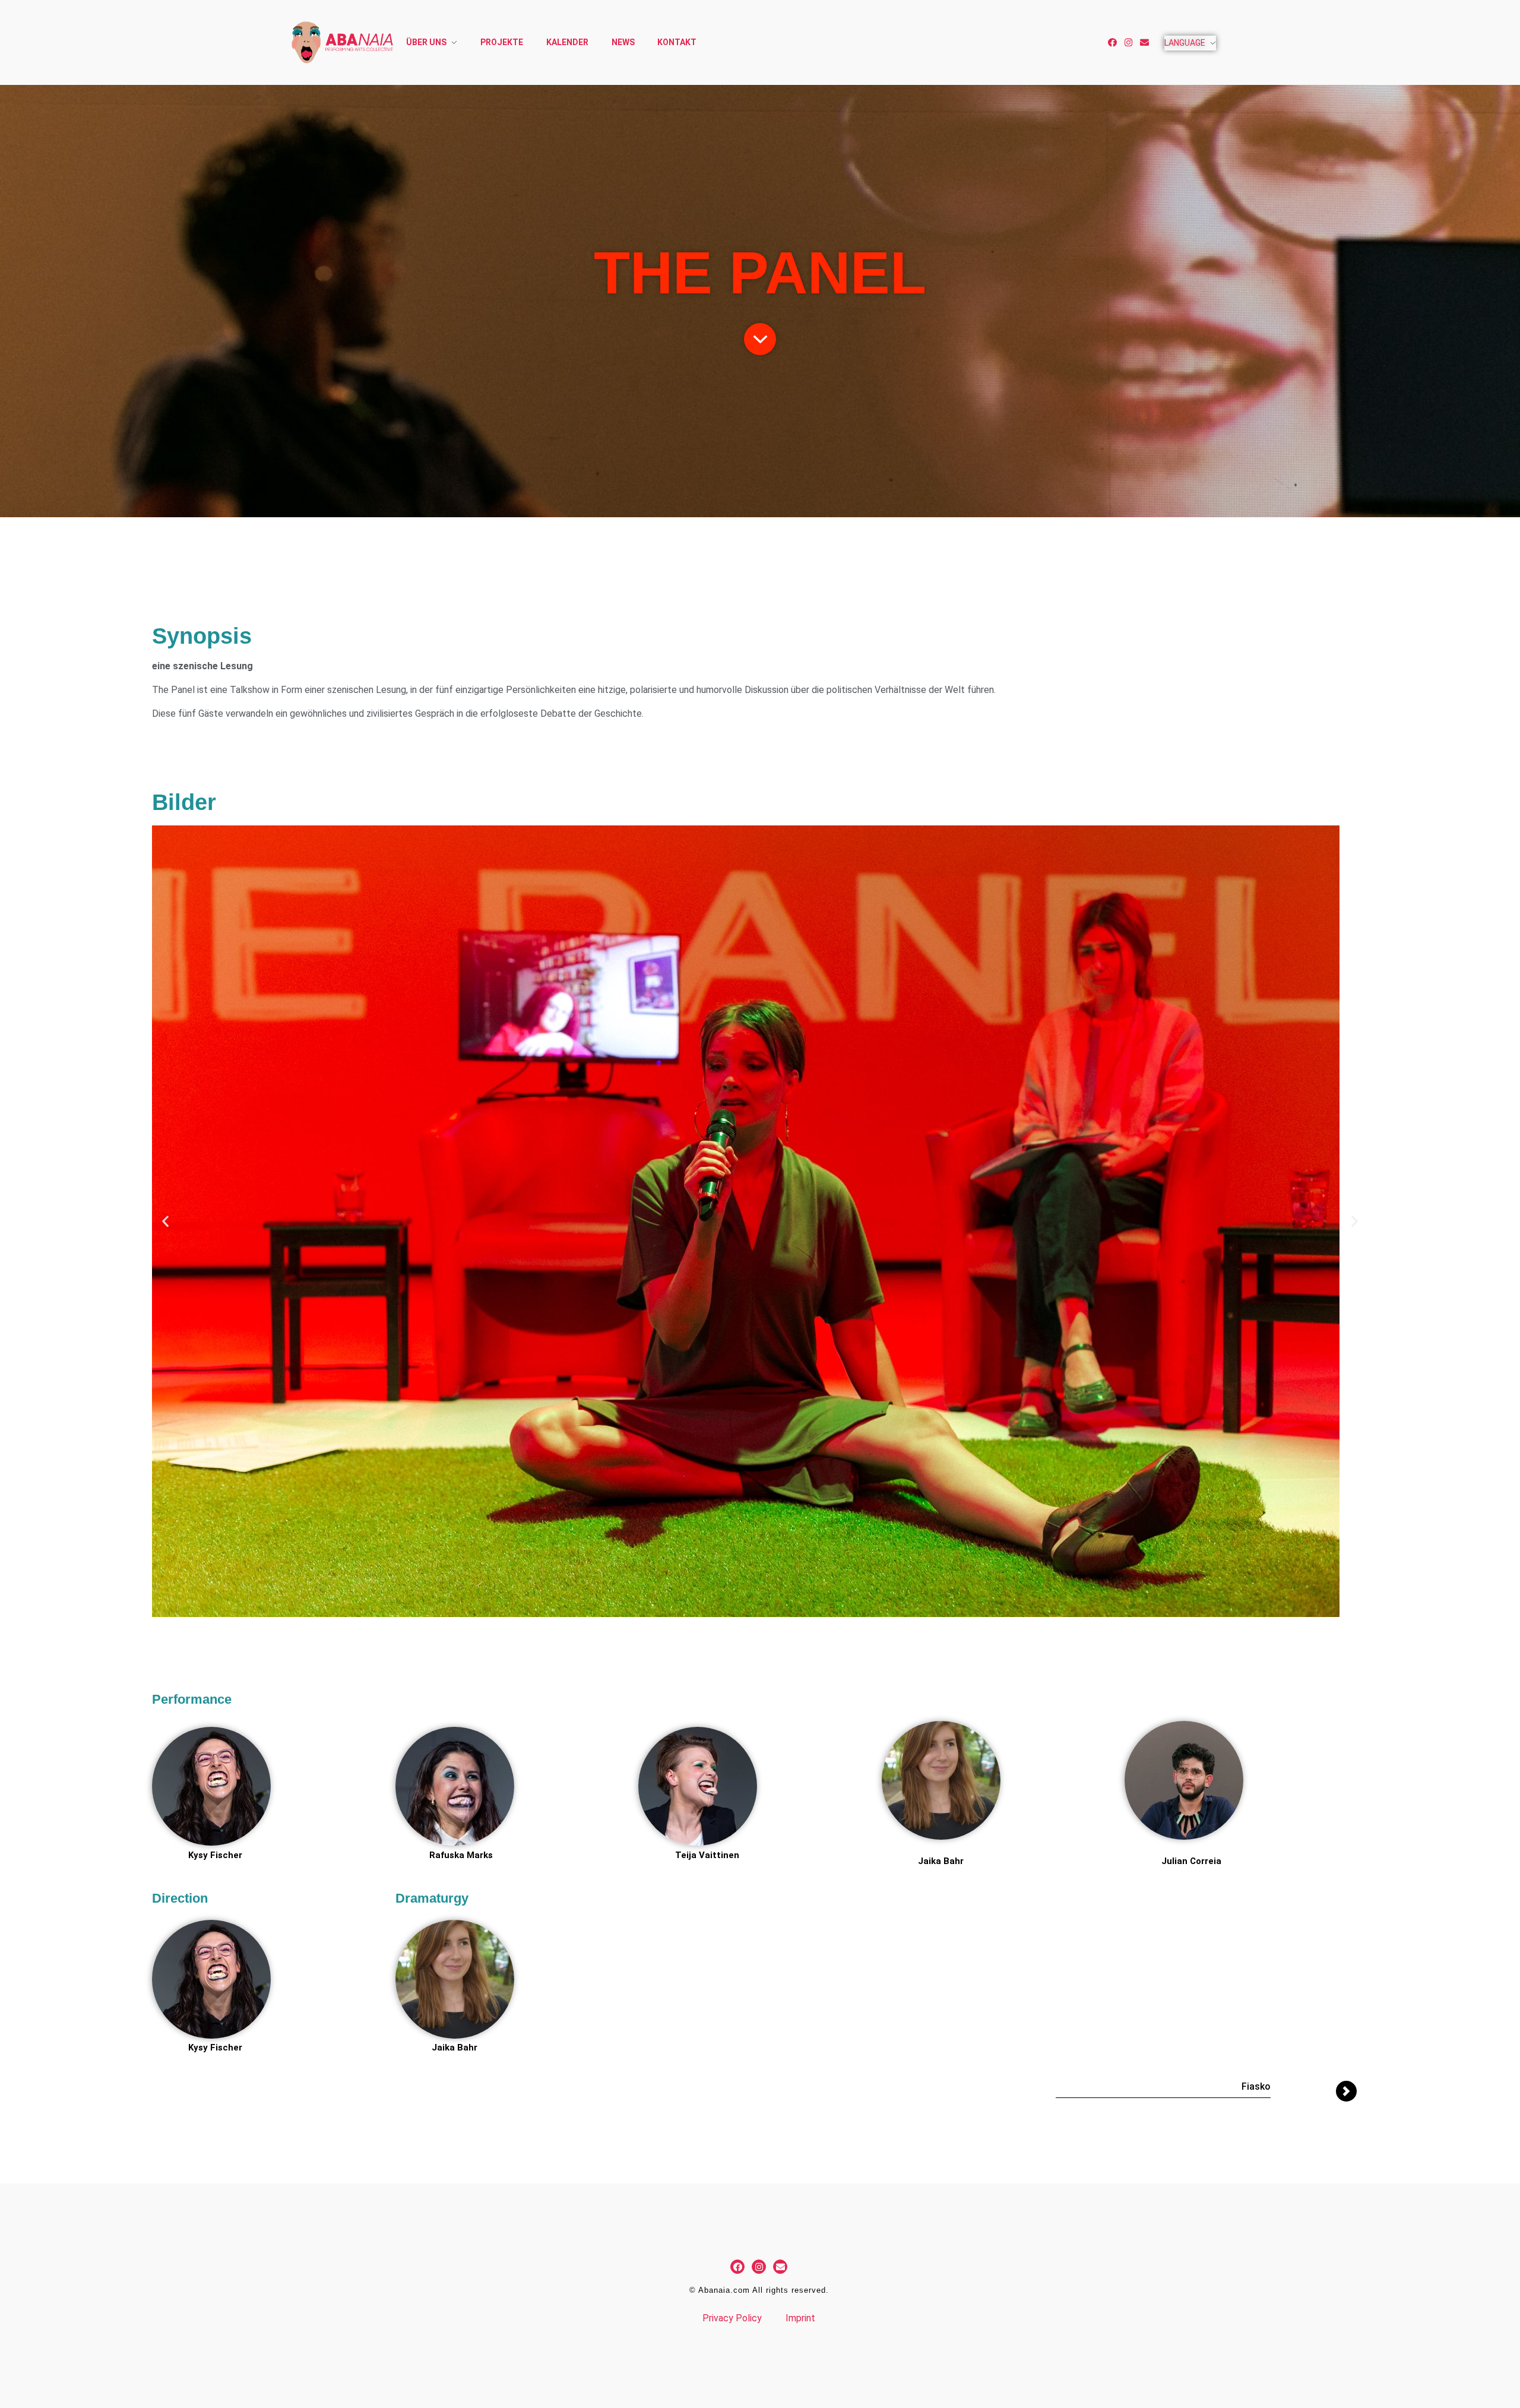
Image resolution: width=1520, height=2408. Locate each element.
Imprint (800, 2318)
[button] (165, 1221)
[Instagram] (1128, 42)
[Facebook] (1112, 42)
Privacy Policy (732, 2318)
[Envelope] (1144, 42)
